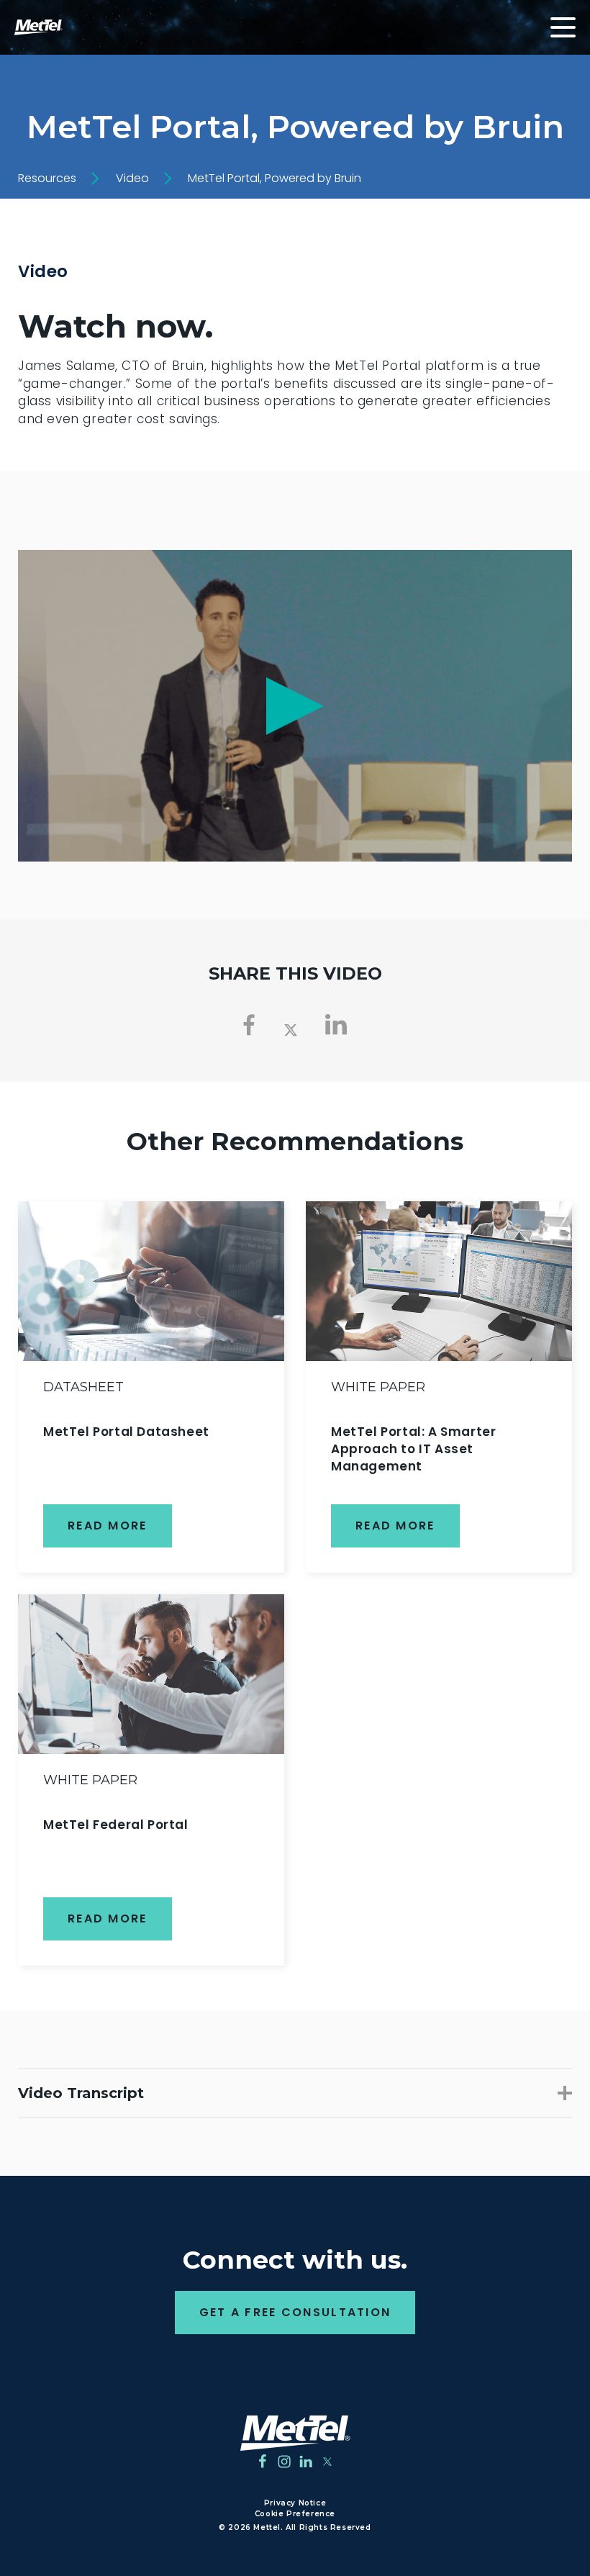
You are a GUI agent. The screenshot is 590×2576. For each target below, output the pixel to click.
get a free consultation (295, 2312)
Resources (47, 178)
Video (132, 178)
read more (108, 1526)
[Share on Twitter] (291, 1028)
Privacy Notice (295, 2503)
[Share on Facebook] (249, 1025)
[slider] (208, 843)
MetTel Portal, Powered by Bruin (274, 178)
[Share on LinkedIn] (336, 1025)
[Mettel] (295, 2433)
